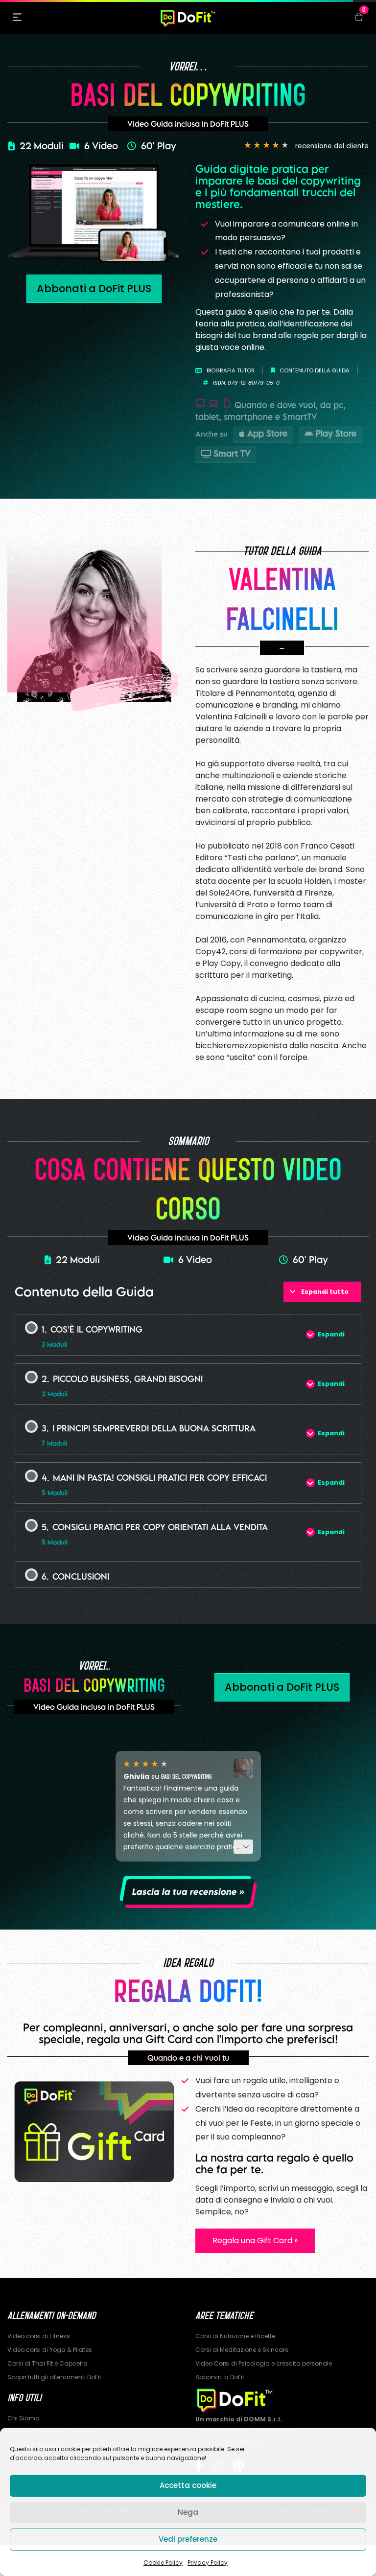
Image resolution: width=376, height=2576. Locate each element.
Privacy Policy (208, 2563)
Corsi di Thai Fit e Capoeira (47, 2363)
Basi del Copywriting (187, 1776)
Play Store (336, 433)
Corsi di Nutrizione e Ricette (235, 2336)
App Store (267, 433)
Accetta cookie (188, 2485)
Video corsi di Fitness (39, 2336)
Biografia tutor (231, 370)
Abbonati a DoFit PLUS (94, 288)
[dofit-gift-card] (94, 2131)
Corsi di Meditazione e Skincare (242, 2350)
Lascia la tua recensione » (188, 1892)
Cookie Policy (163, 2563)
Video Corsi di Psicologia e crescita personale (264, 2363)
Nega (188, 2512)
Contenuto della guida (315, 370)
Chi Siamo (23, 2418)
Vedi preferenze (188, 2539)
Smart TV (232, 453)
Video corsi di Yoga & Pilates (50, 2350)
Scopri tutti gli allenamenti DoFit (54, 2377)
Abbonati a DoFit (220, 2377)
